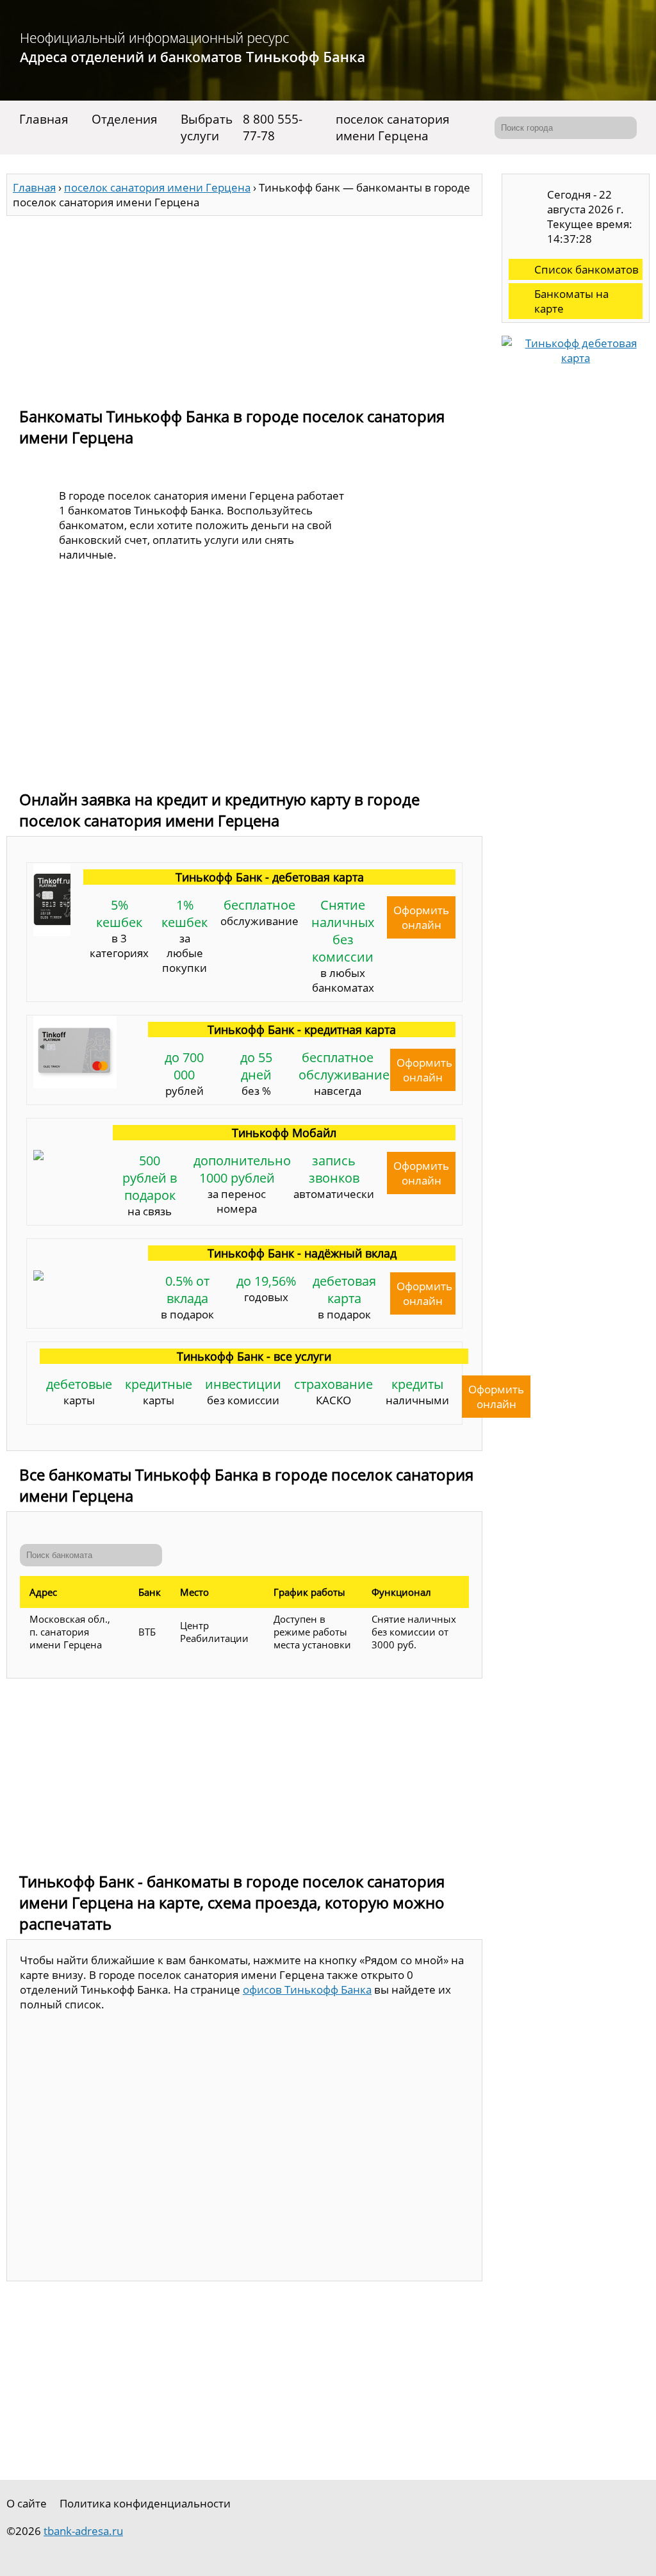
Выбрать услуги (207, 127)
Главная (44, 119)
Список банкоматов (586, 269)
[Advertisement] (244, 306)
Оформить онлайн (421, 917)
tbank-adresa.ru (83, 2531)
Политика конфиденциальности (145, 2503)
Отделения (125, 119)
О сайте (27, 2503)
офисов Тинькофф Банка (307, 1989)
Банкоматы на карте (571, 301)
